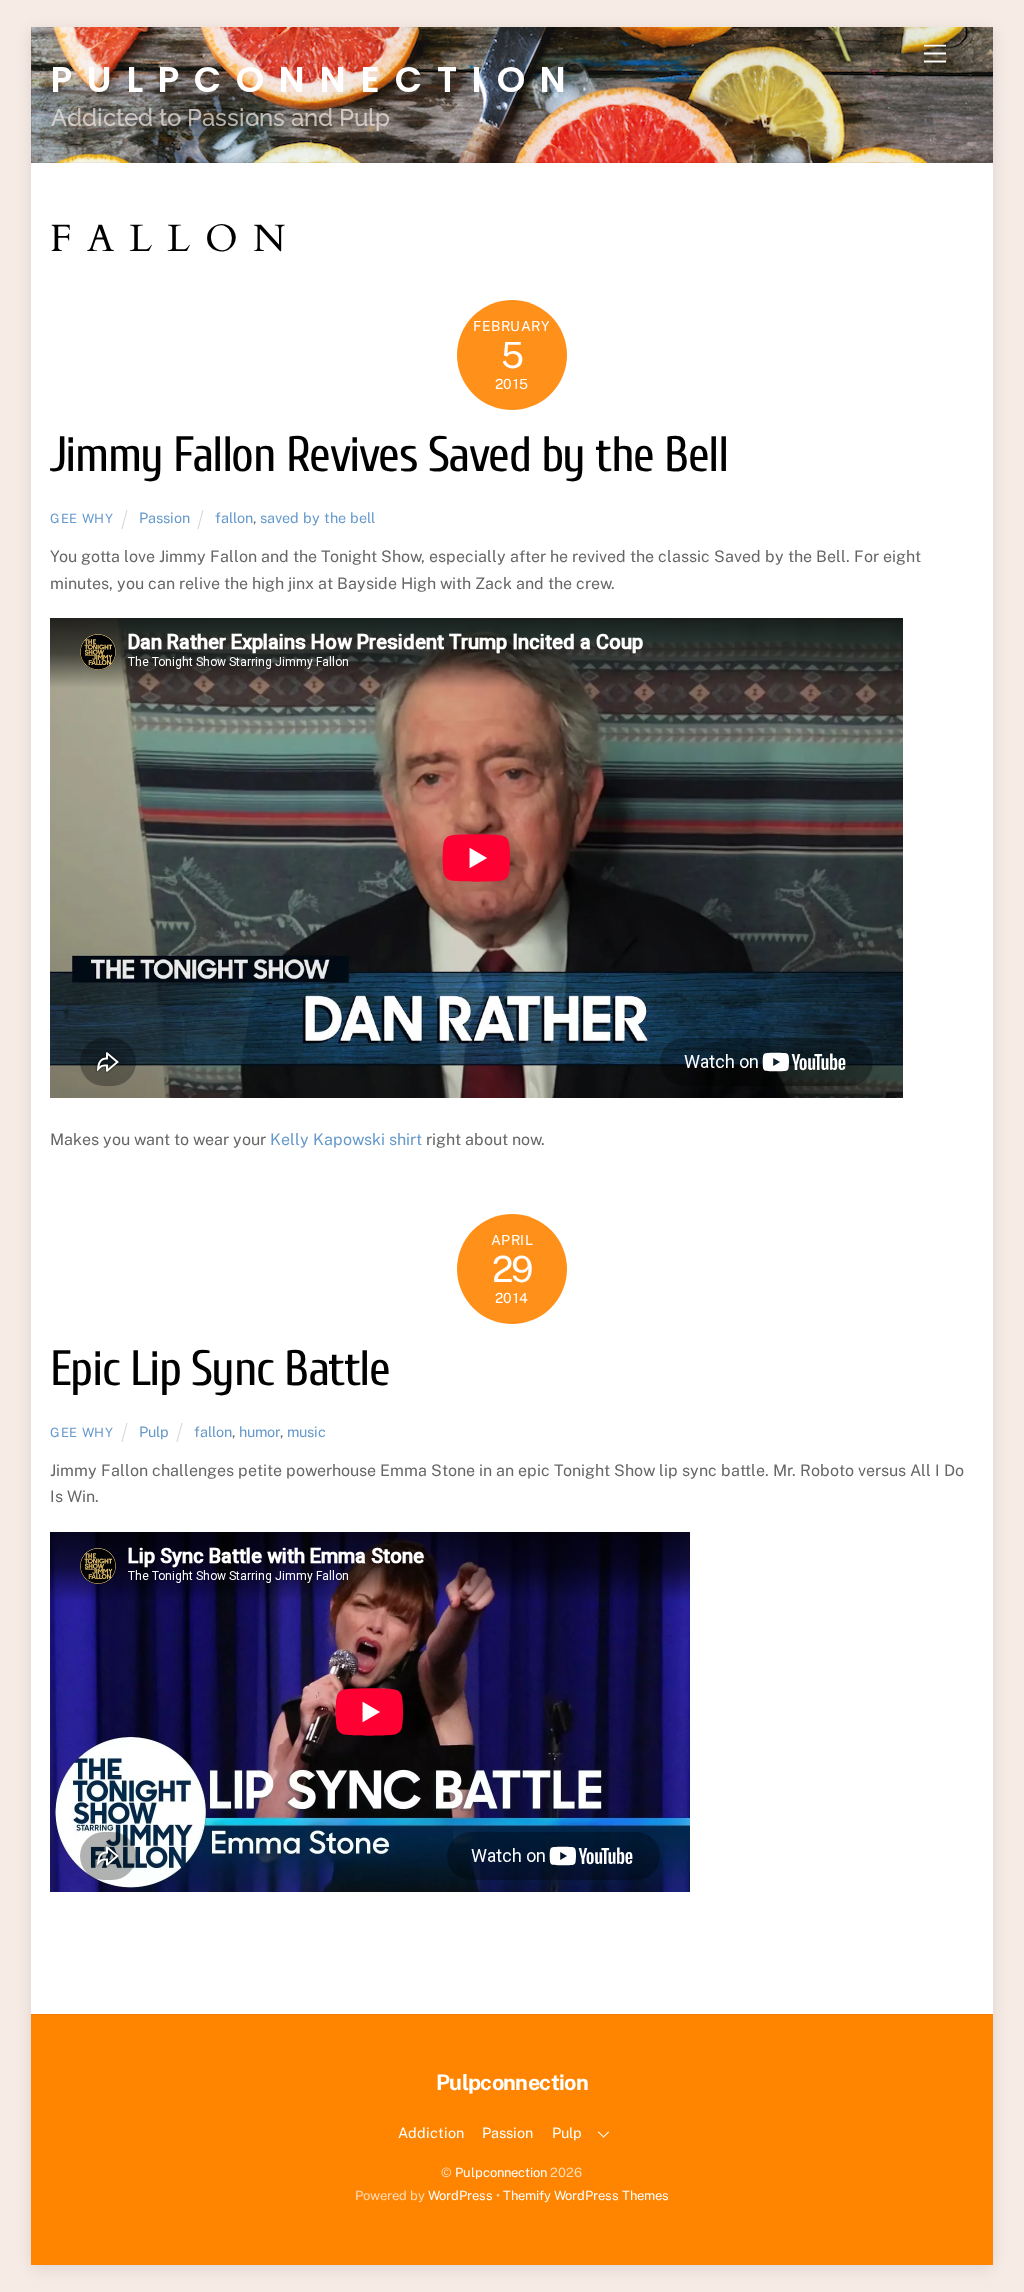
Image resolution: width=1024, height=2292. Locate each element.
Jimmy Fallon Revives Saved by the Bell (388, 455)
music (306, 1431)
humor (259, 1431)
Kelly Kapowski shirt (346, 1139)
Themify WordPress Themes (586, 2195)
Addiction (431, 2132)
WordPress (460, 2195)
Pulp (154, 1431)
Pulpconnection (501, 2172)
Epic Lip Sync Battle (219, 1369)
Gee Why (82, 518)
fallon (234, 517)
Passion (164, 517)
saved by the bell (317, 517)
